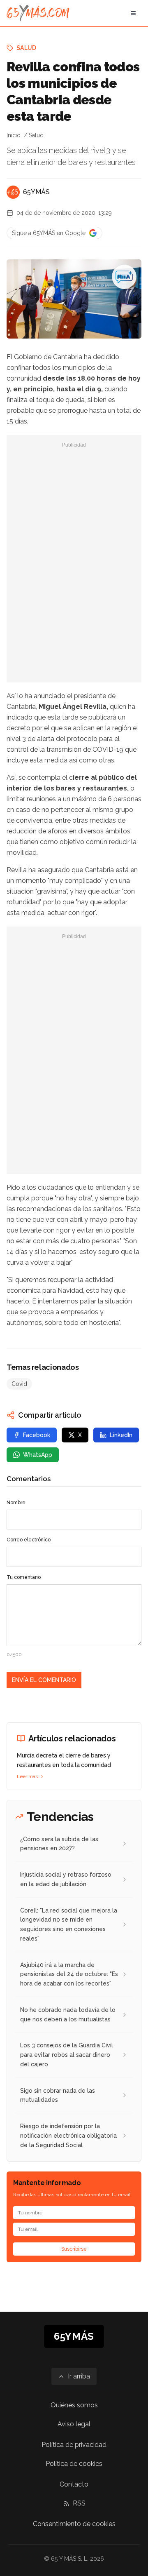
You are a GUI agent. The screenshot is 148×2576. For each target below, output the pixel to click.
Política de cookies (74, 2464)
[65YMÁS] (13, 192)
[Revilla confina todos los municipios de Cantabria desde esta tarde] (124, 277)
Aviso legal (74, 2424)
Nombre (16, 1503)
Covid (19, 1384)
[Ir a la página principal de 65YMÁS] (38, 13)
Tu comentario (24, 1577)
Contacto (74, 2484)
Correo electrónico (29, 1540)
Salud (27, 48)
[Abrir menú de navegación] (133, 13)
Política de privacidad (74, 2445)
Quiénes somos (74, 2405)
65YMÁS (36, 192)
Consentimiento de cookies (74, 2524)
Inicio (14, 135)
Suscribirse (74, 2249)
